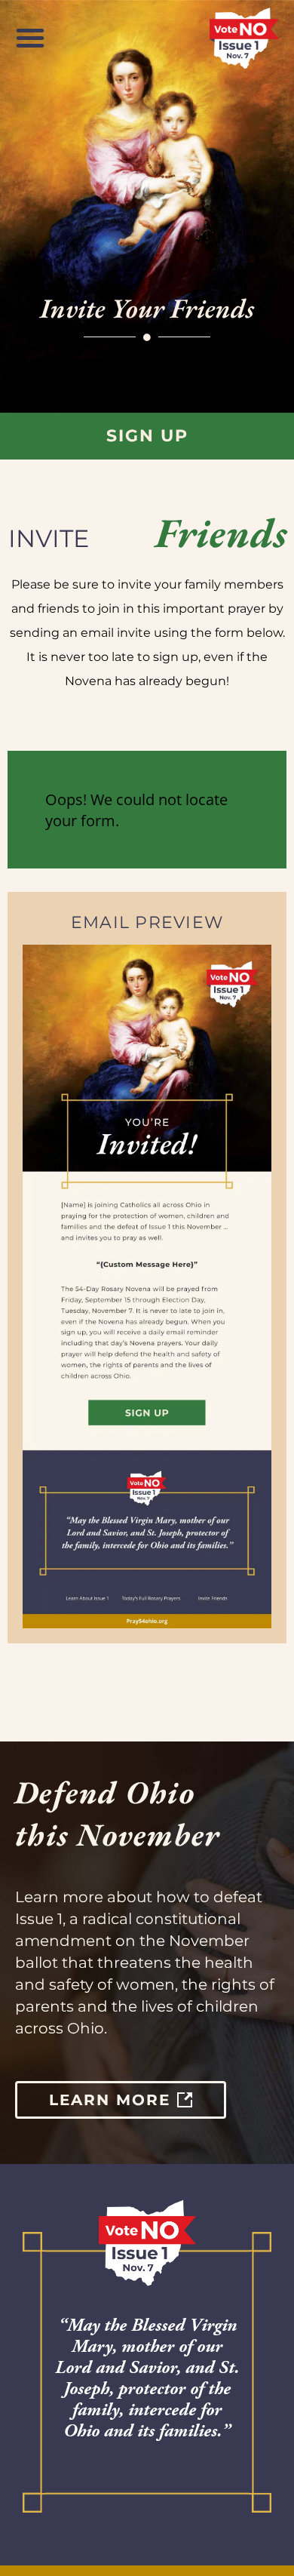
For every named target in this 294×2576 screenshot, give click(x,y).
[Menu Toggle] (30, 38)
